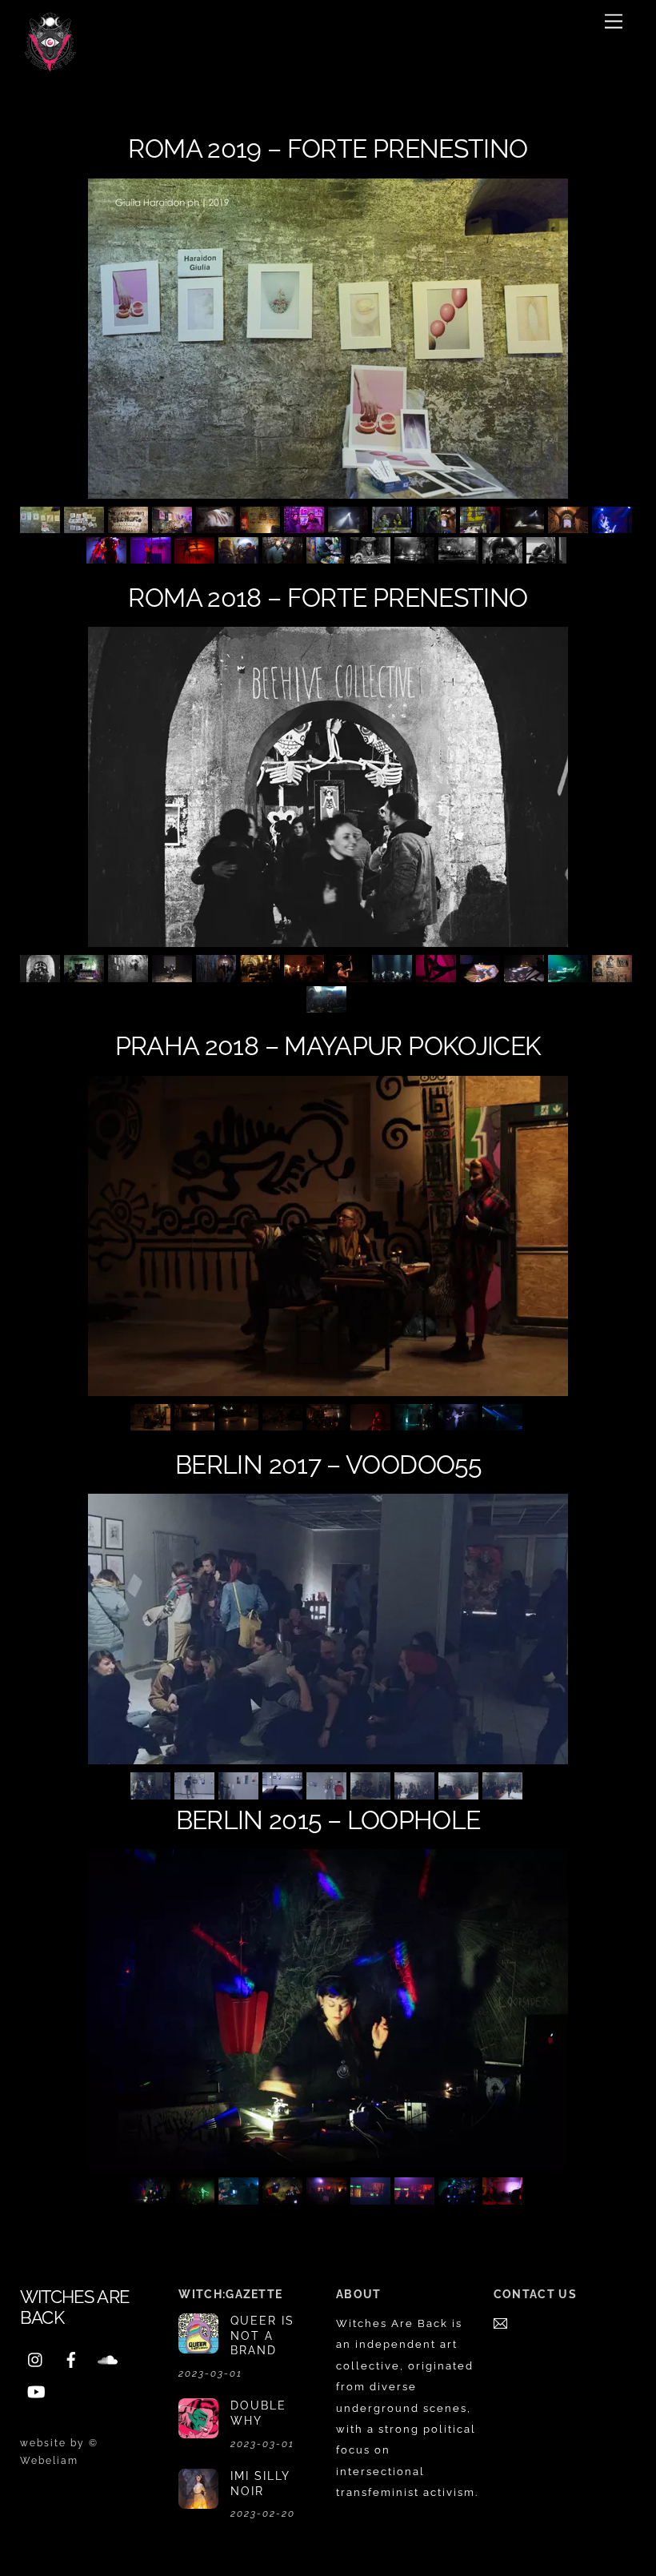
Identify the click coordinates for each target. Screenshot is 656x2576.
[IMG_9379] (240, 2197)
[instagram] (36, 2358)
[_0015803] (174, 526)
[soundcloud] (106, 2358)
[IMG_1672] (196, 1424)
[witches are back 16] (372, 1792)
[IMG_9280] (328, 2197)
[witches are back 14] (284, 1792)
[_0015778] (42, 526)
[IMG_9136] (152, 2197)
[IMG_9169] (416, 2197)
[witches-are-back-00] (328, 1006)
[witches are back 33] (306, 975)
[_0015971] (438, 526)
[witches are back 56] (570, 975)
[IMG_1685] (240, 1424)
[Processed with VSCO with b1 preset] (130, 975)
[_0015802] (130, 526)
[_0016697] (196, 557)
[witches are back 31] (218, 975)
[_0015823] (218, 526)
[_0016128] (108, 557)
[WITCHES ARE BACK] (50, 65)
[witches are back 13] (240, 1792)
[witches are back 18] (460, 1792)
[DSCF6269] (548, 557)
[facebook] (71, 2358)
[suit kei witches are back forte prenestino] (416, 557)
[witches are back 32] (262, 975)
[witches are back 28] (174, 975)
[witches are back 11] (152, 1792)
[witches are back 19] (504, 1792)
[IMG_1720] (328, 1424)
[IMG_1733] (372, 1424)
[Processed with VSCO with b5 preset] (42, 975)
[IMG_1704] (284, 1424)
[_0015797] (86, 526)
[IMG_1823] (416, 1424)
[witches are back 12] (196, 1792)
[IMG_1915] (504, 1424)
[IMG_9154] (460, 2197)
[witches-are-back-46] (438, 975)
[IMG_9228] (372, 2197)
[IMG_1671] (152, 1424)
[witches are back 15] (328, 1792)
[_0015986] (570, 526)
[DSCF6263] (460, 557)
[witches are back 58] (614, 975)
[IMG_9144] (504, 2197)
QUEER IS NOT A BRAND (262, 2335)
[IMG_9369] (284, 2197)
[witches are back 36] (350, 975)
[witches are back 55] (526, 975)
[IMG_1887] (460, 1424)
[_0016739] (284, 557)
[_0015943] (306, 526)
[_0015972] (482, 526)
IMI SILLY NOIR (260, 2483)
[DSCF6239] (372, 557)
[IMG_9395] (196, 2197)
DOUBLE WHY (258, 2413)
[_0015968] (394, 526)
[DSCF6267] (504, 557)
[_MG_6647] (328, 557)
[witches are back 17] (416, 1792)
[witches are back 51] (394, 975)
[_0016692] (152, 557)
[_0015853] (262, 526)
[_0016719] (240, 557)
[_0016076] (614, 526)
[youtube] (36, 2390)
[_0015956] (350, 526)
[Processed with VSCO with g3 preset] (86, 975)
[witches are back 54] (482, 975)
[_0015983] (526, 526)
